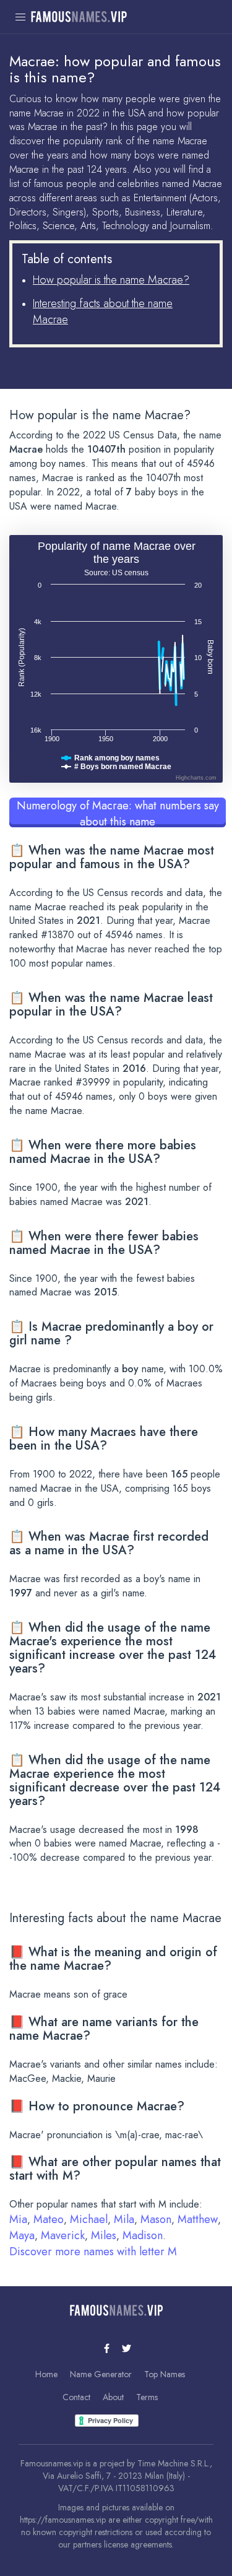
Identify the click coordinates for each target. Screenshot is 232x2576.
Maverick (63, 2235)
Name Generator (101, 2374)
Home (46, 2374)
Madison (143, 2235)
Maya (22, 2235)
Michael (89, 2219)
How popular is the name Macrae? (111, 280)
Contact (76, 2397)
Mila (124, 2219)
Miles (104, 2235)
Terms (147, 2397)
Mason (156, 2219)
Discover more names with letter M (93, 2252)
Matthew (198, 2219)
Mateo (49, 2219)
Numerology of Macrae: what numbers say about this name (118, 812)
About (113, 2397)
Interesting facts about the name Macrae (103, 311)
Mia (18, 2219)
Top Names (165, 2374)
